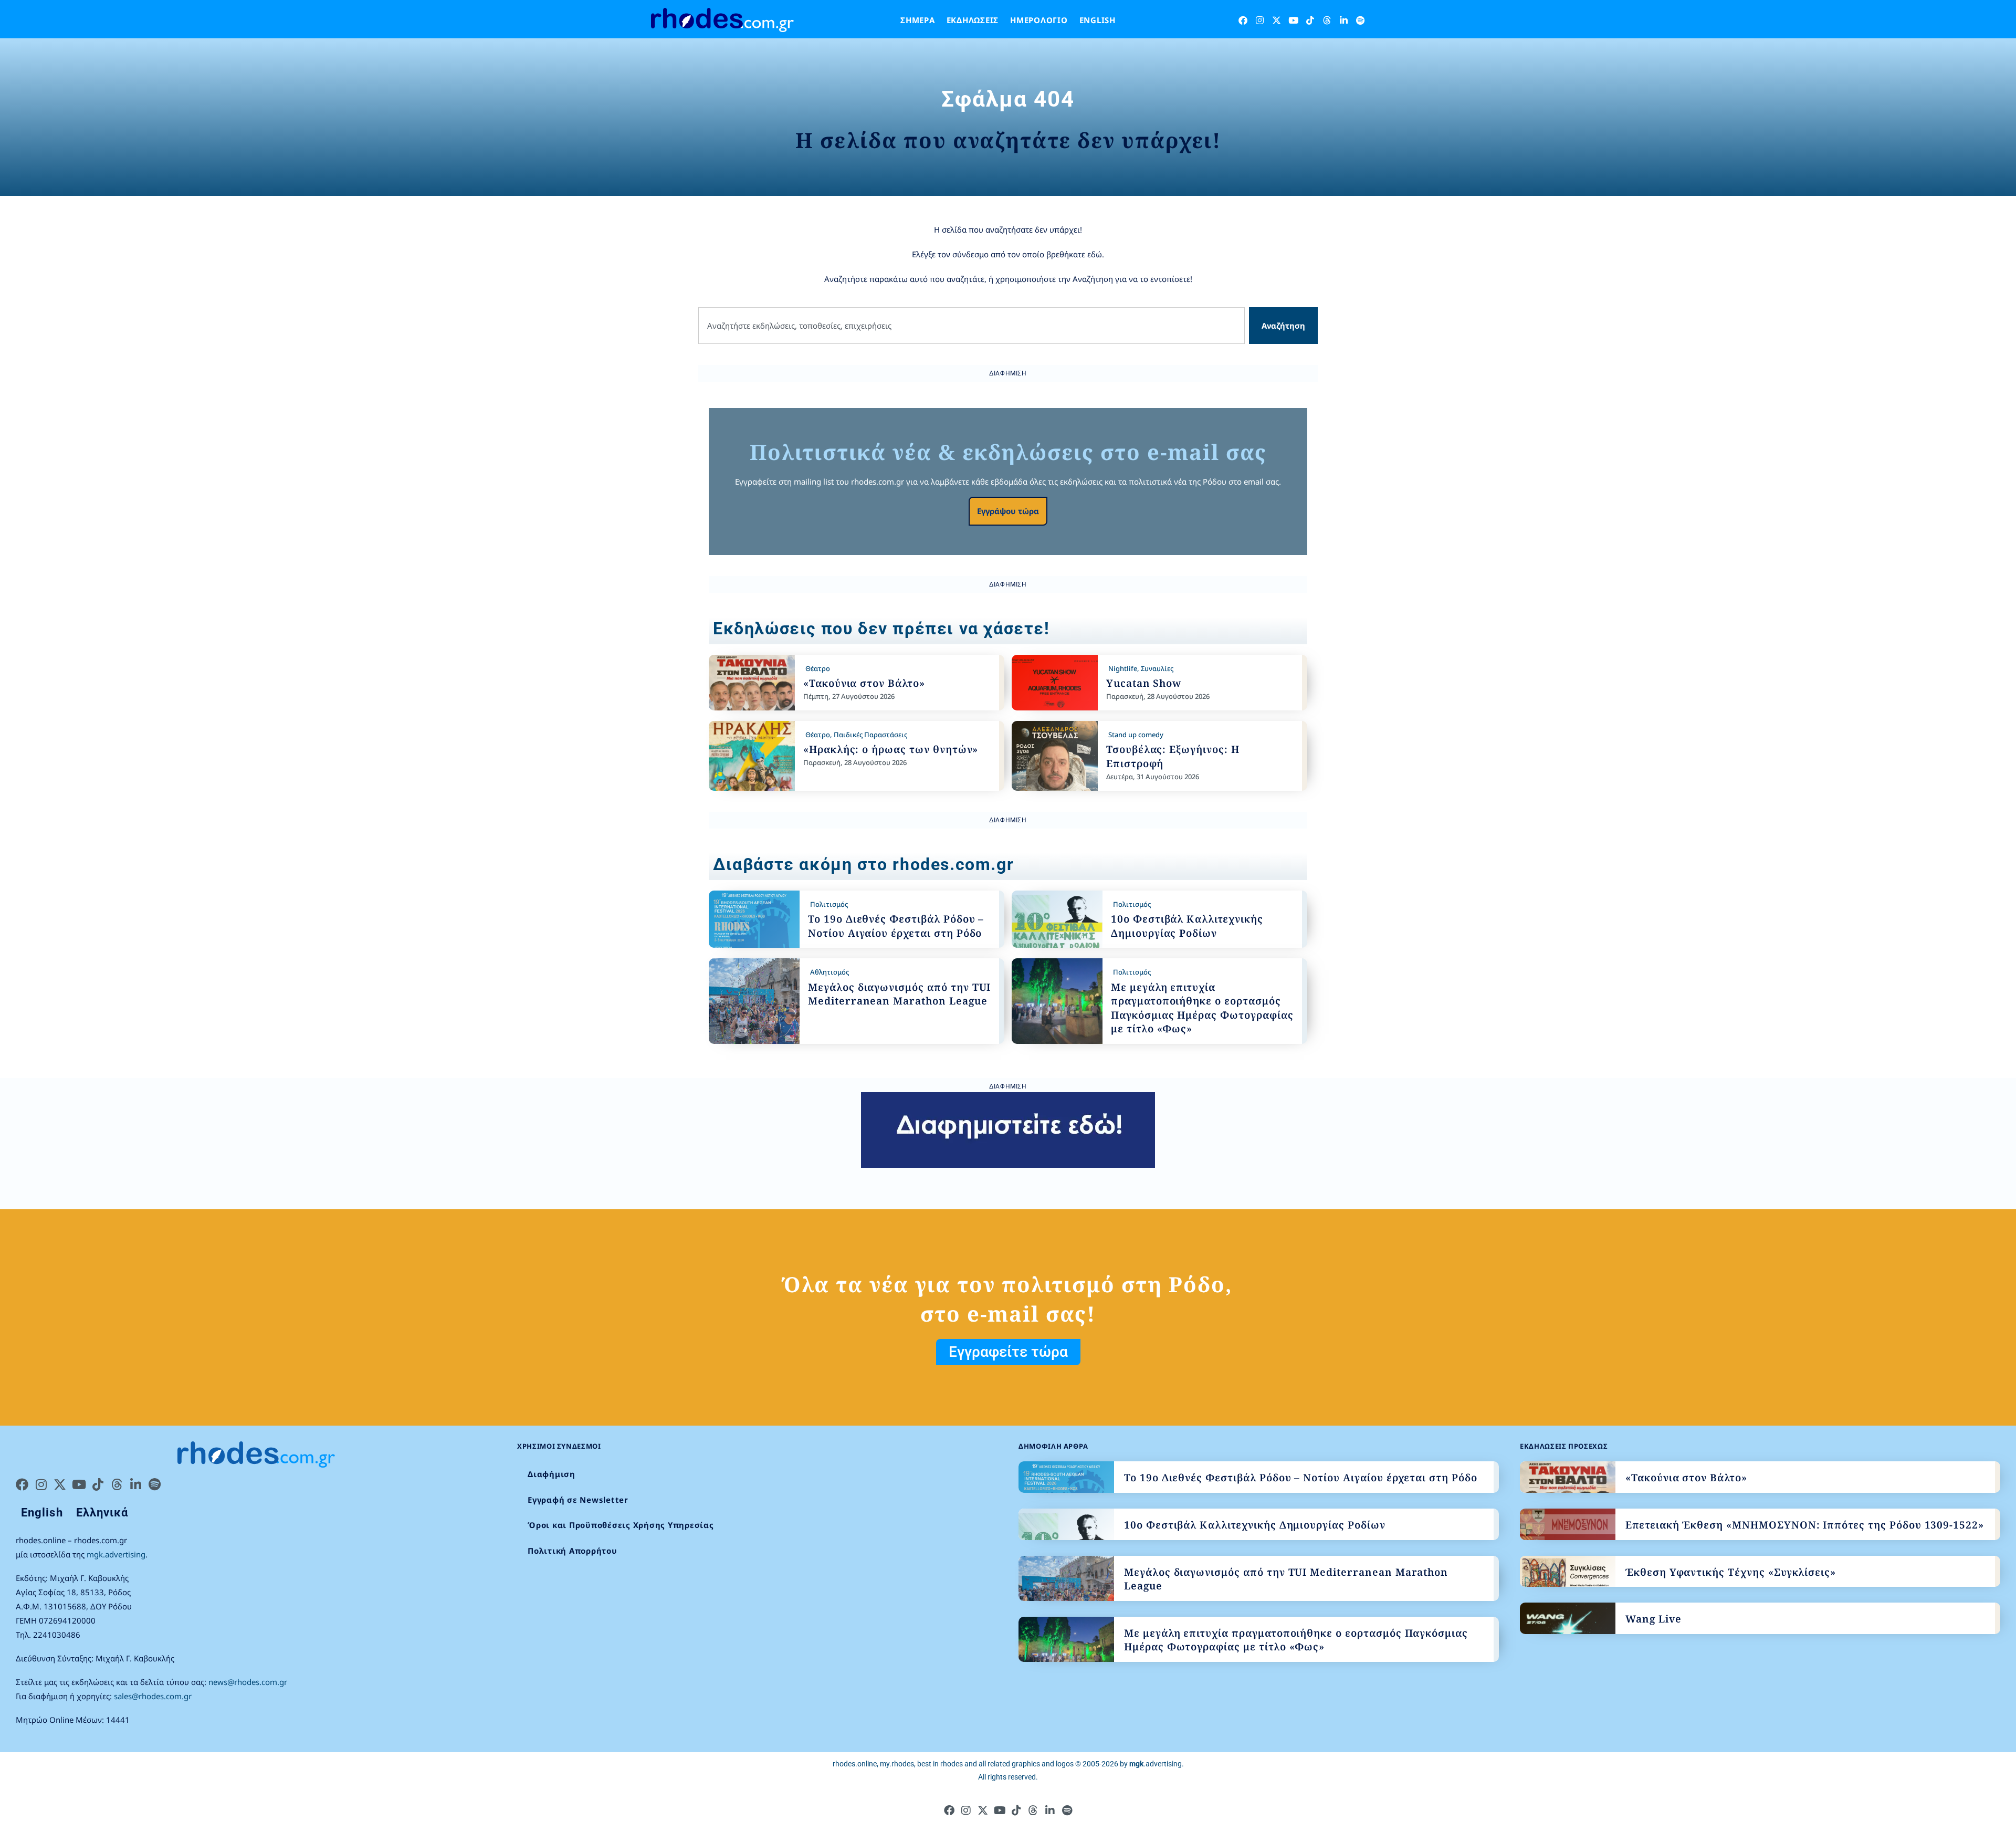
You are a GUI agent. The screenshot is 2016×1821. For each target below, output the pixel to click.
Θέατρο (818, 668)
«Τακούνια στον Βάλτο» (864, 683)
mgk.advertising (116, 1554)
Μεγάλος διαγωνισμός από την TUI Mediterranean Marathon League (899, 994)
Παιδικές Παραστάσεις (870, 735)
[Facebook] (1243, 20)
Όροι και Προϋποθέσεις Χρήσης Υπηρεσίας (621, 1525)
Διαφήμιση (552, 1474)
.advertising (1156, 1764)
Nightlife (1123, 668)
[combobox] (972, 326)
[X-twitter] (1277, 20)
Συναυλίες (1157, 668)
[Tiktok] (1310, 20)
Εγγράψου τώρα (1008, 511)
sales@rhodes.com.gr (153, 1696)
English (1098, 20)
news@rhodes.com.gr (248, 1682)
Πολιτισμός (829, 904)
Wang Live (1653, 1619)
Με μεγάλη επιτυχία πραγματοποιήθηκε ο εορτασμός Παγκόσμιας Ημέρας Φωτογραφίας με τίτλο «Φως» (1202, 1008)
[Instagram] (1260, 20)
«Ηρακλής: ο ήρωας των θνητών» (891, 749)
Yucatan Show (1144, 683)
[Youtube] (1293, 20)
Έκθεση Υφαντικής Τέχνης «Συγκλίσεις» (1731, 1572)
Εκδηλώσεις (973, 20)
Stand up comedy (1136, 735)
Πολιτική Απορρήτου (573, 1551)
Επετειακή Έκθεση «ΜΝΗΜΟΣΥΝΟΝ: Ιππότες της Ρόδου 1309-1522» (1805, 1525)
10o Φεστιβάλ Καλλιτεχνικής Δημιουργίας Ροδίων (1187, 926)
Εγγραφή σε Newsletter (578, 1500)
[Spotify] (1361, 20)
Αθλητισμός (829, 972)
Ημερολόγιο (1039, 20)
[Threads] (1327, 20)
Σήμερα (918, 20)
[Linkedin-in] (1344, 20)
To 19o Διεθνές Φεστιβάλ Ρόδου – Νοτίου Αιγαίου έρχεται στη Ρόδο (896, 926)
